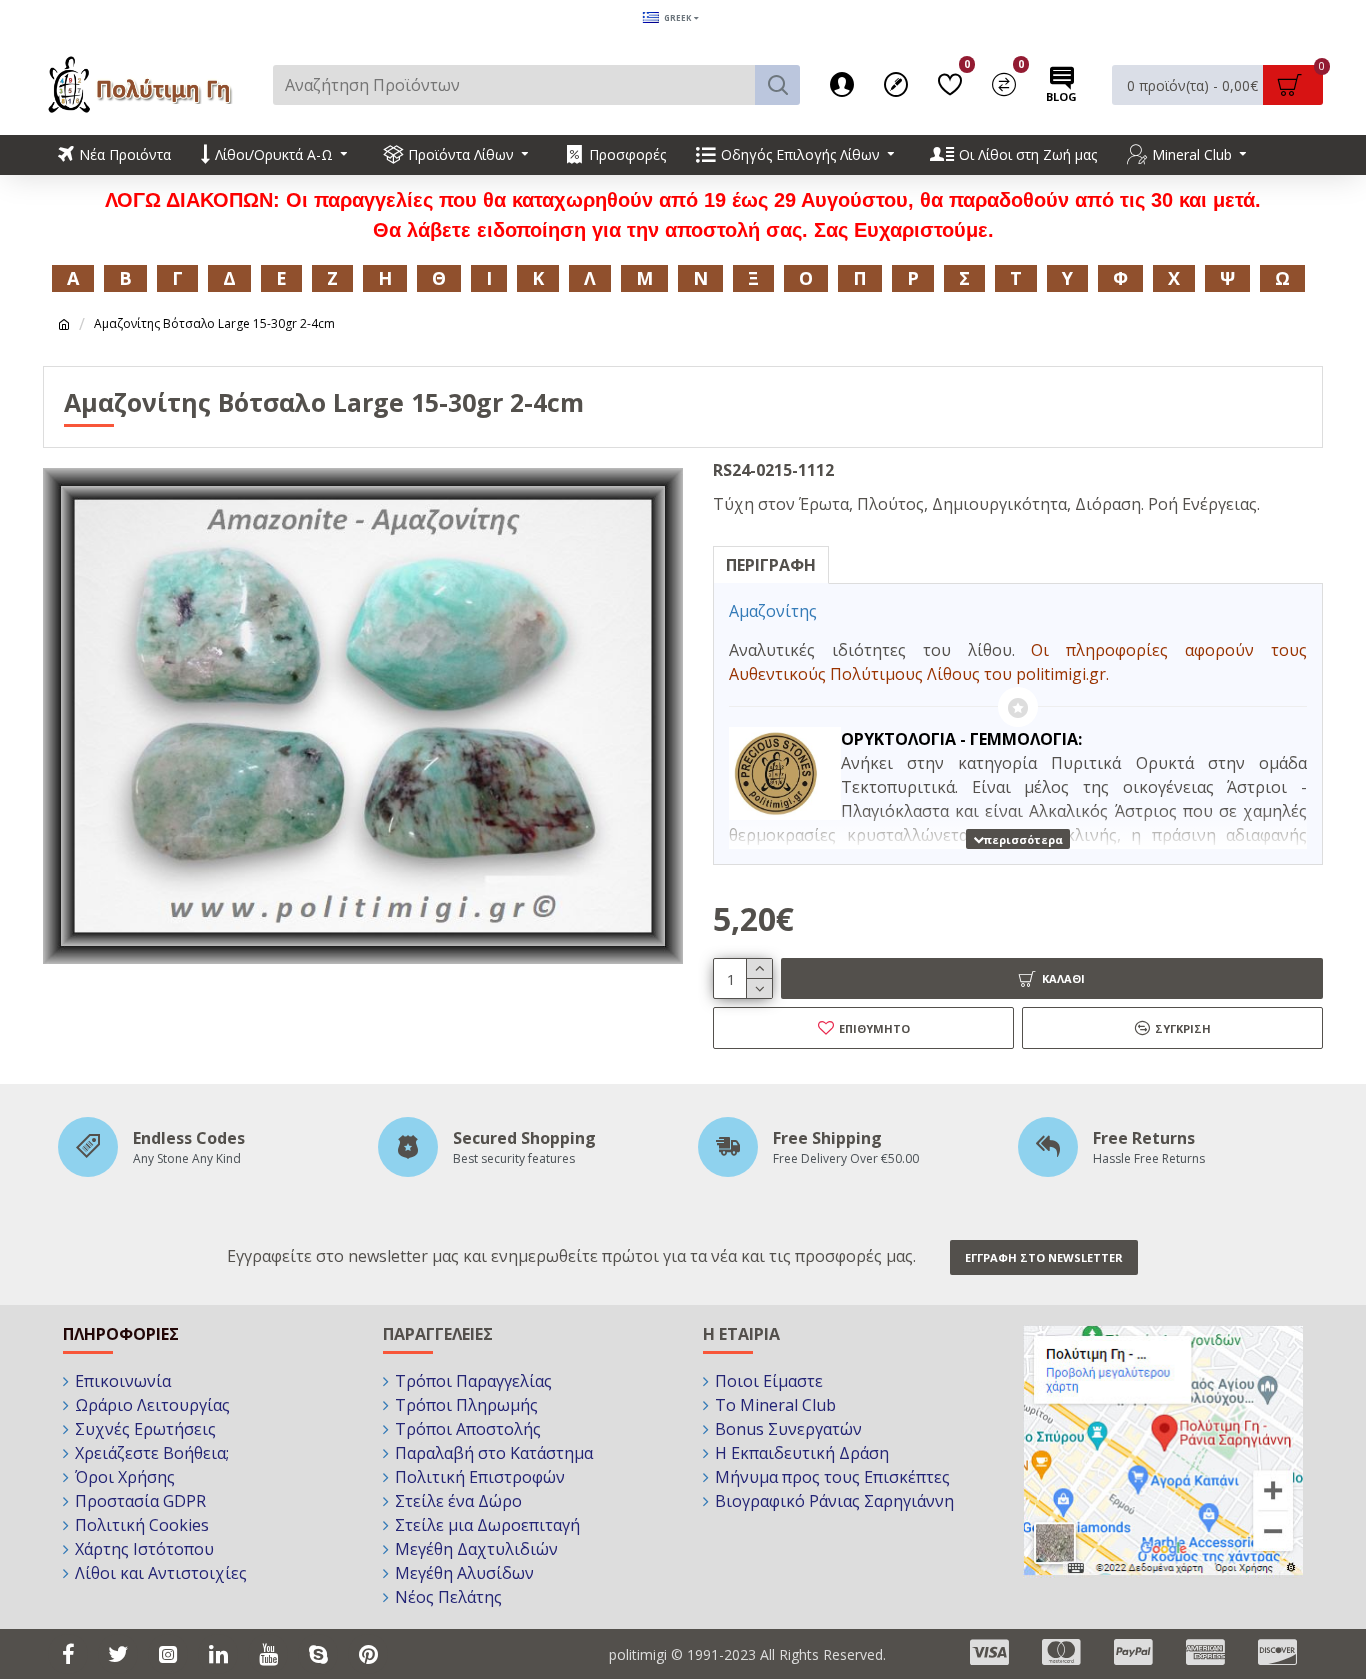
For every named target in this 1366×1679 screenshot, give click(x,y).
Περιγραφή (771, 565)
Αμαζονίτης (773, 611)
